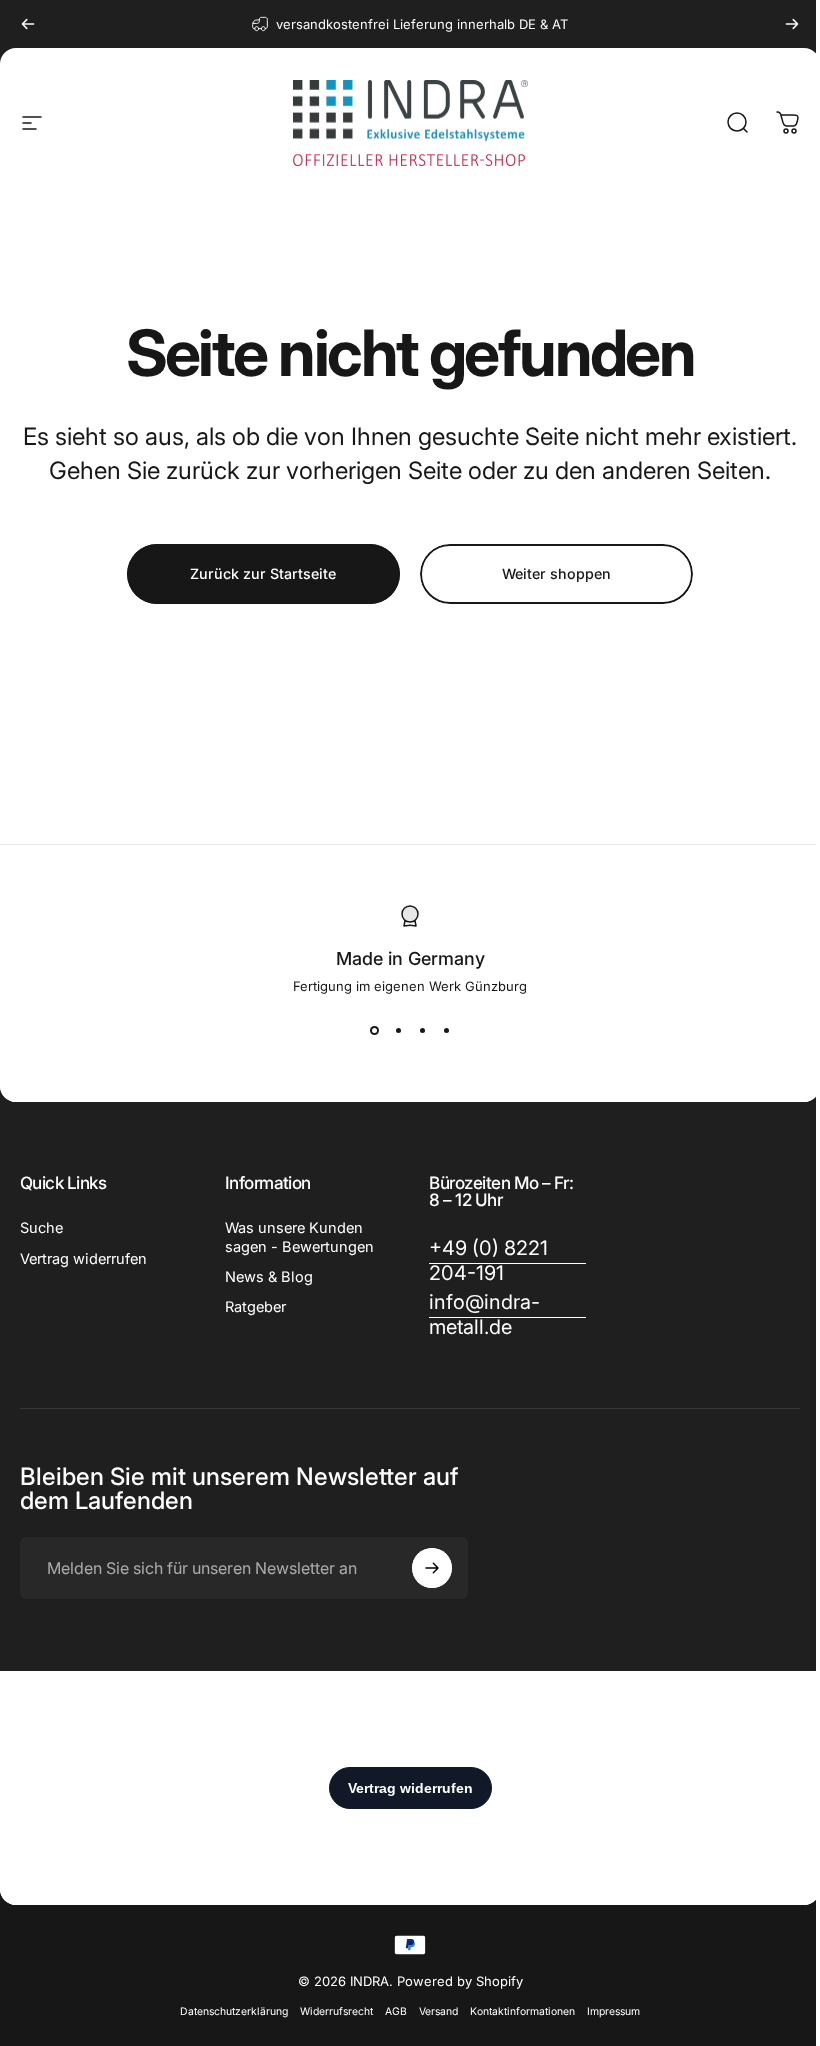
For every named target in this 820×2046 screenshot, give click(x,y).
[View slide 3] (422, 1030)
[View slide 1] (374, 1030)
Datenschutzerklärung (234, 2011)
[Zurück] (28, 24)
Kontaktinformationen (522, 2011)
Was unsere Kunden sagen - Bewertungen (299, 1237)
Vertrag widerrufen (83, 1259)
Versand (438, 2011)
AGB (396, 2011)
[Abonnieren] (432, 1568)
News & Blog (269, 1277)
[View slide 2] (398, 1030)
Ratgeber (255, 1307)
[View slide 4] (446, 1030)
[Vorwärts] (792, 24)
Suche (41, 1228)
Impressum (613, 2011)
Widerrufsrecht (336, 2011)
